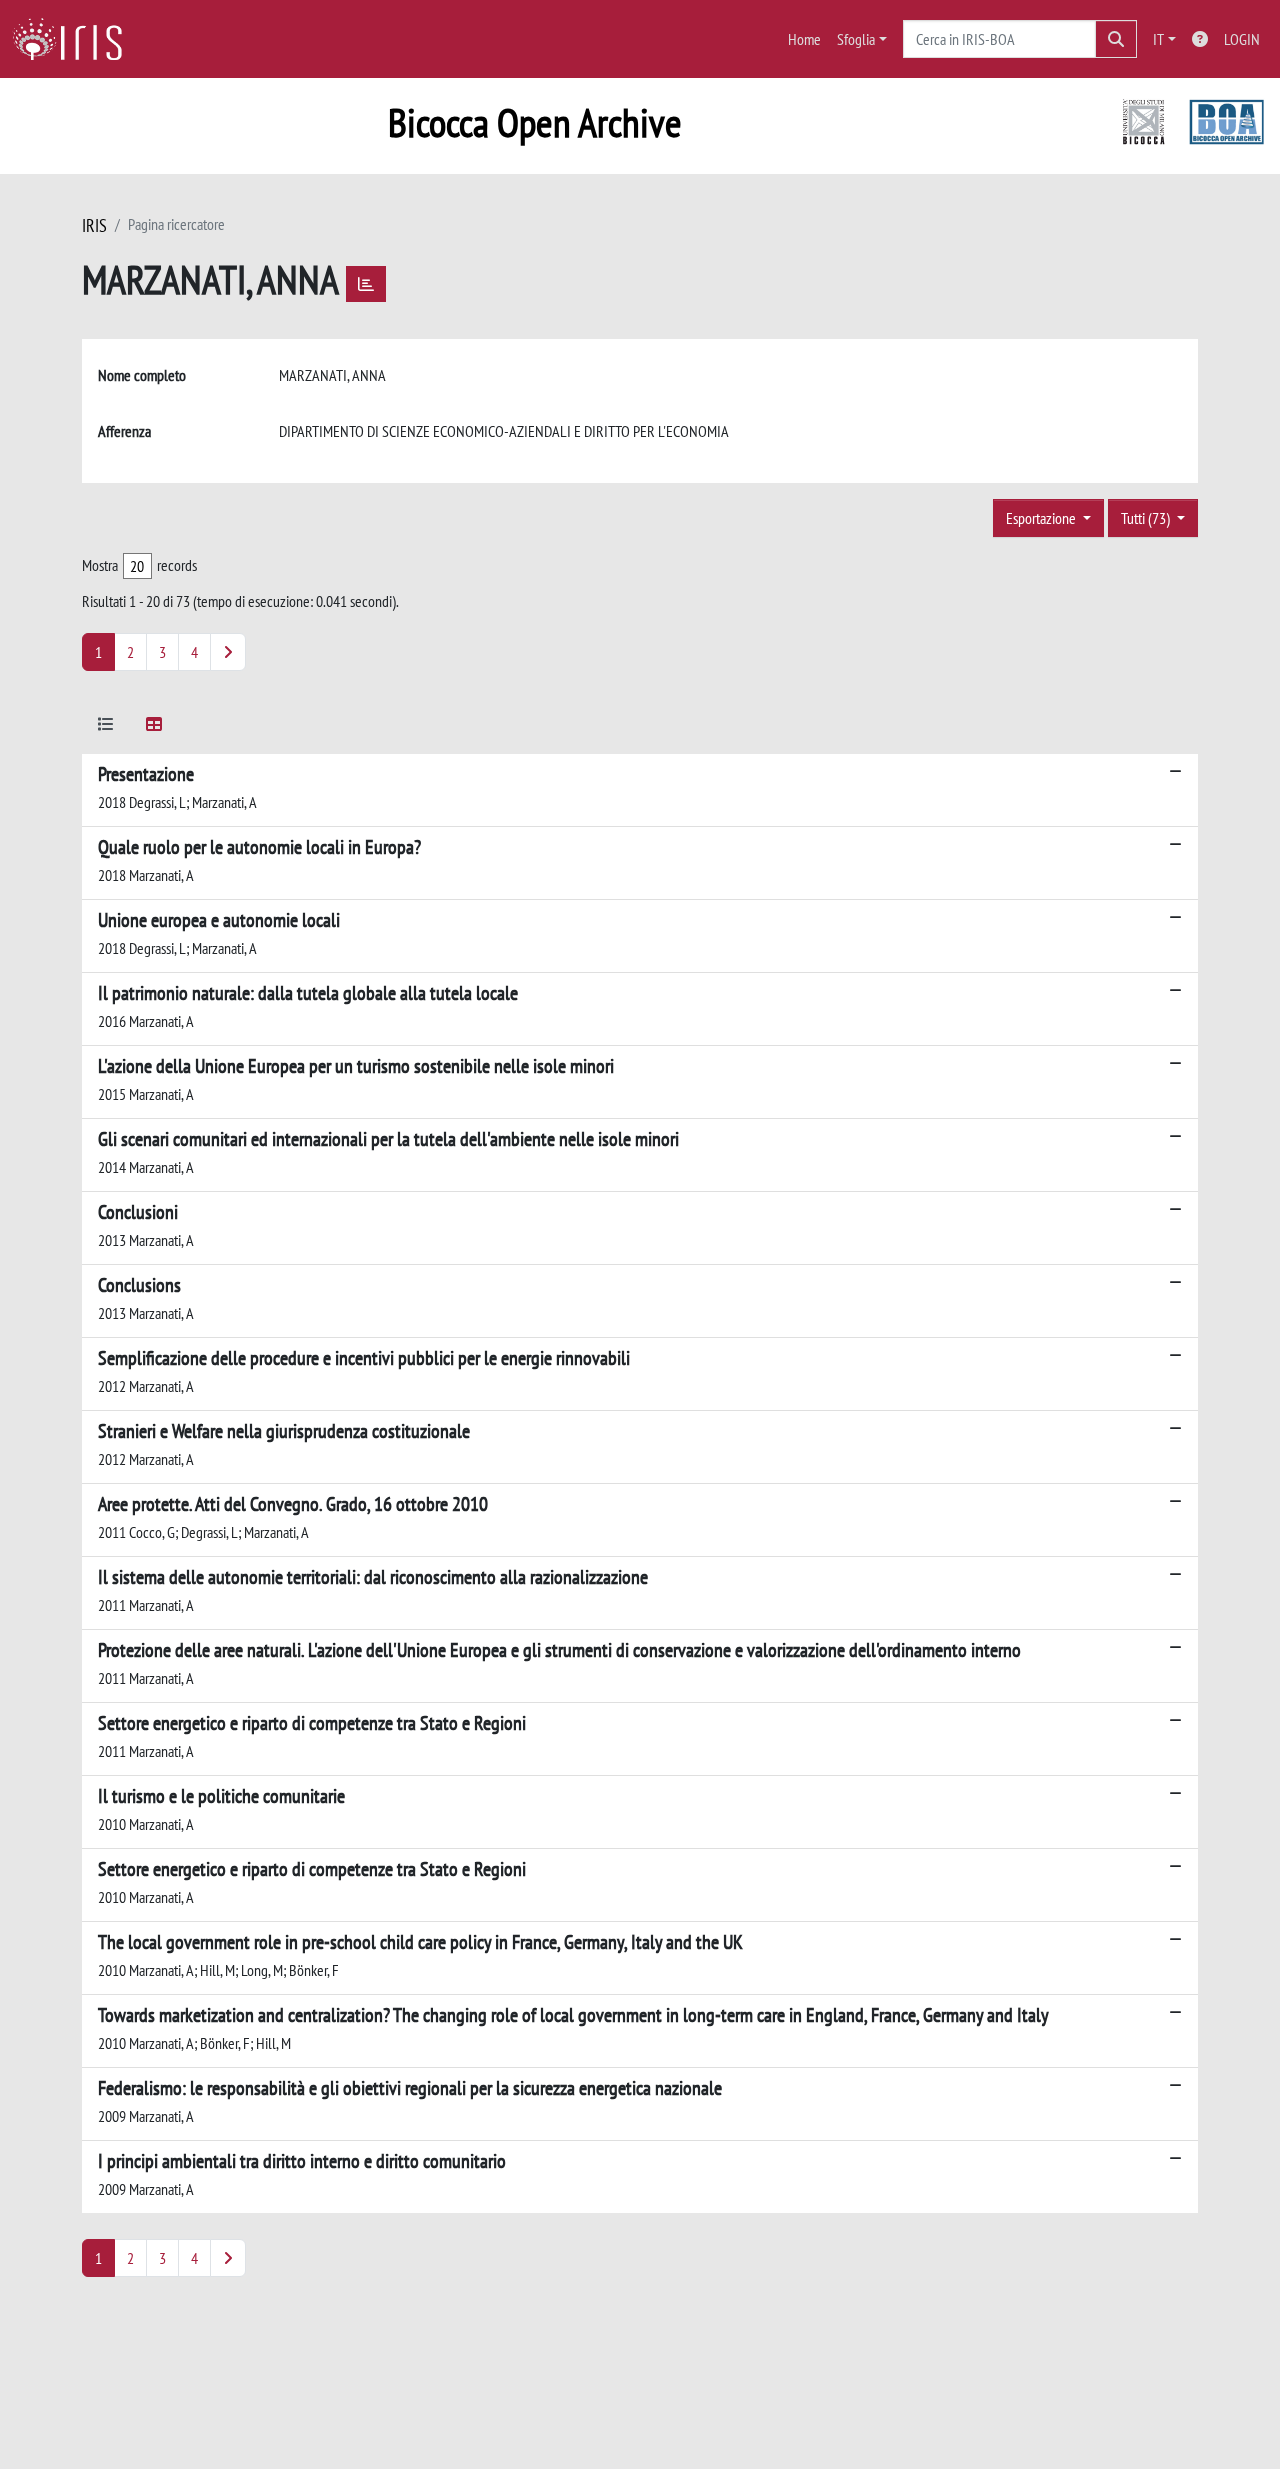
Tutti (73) (1147, 518)
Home (804, 39)
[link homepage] (75, 39)
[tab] (106, 727)
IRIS (94, 225)
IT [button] (1158, 39)
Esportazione (1042, 518)
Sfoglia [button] (856, 39)
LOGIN (1242, 39)
